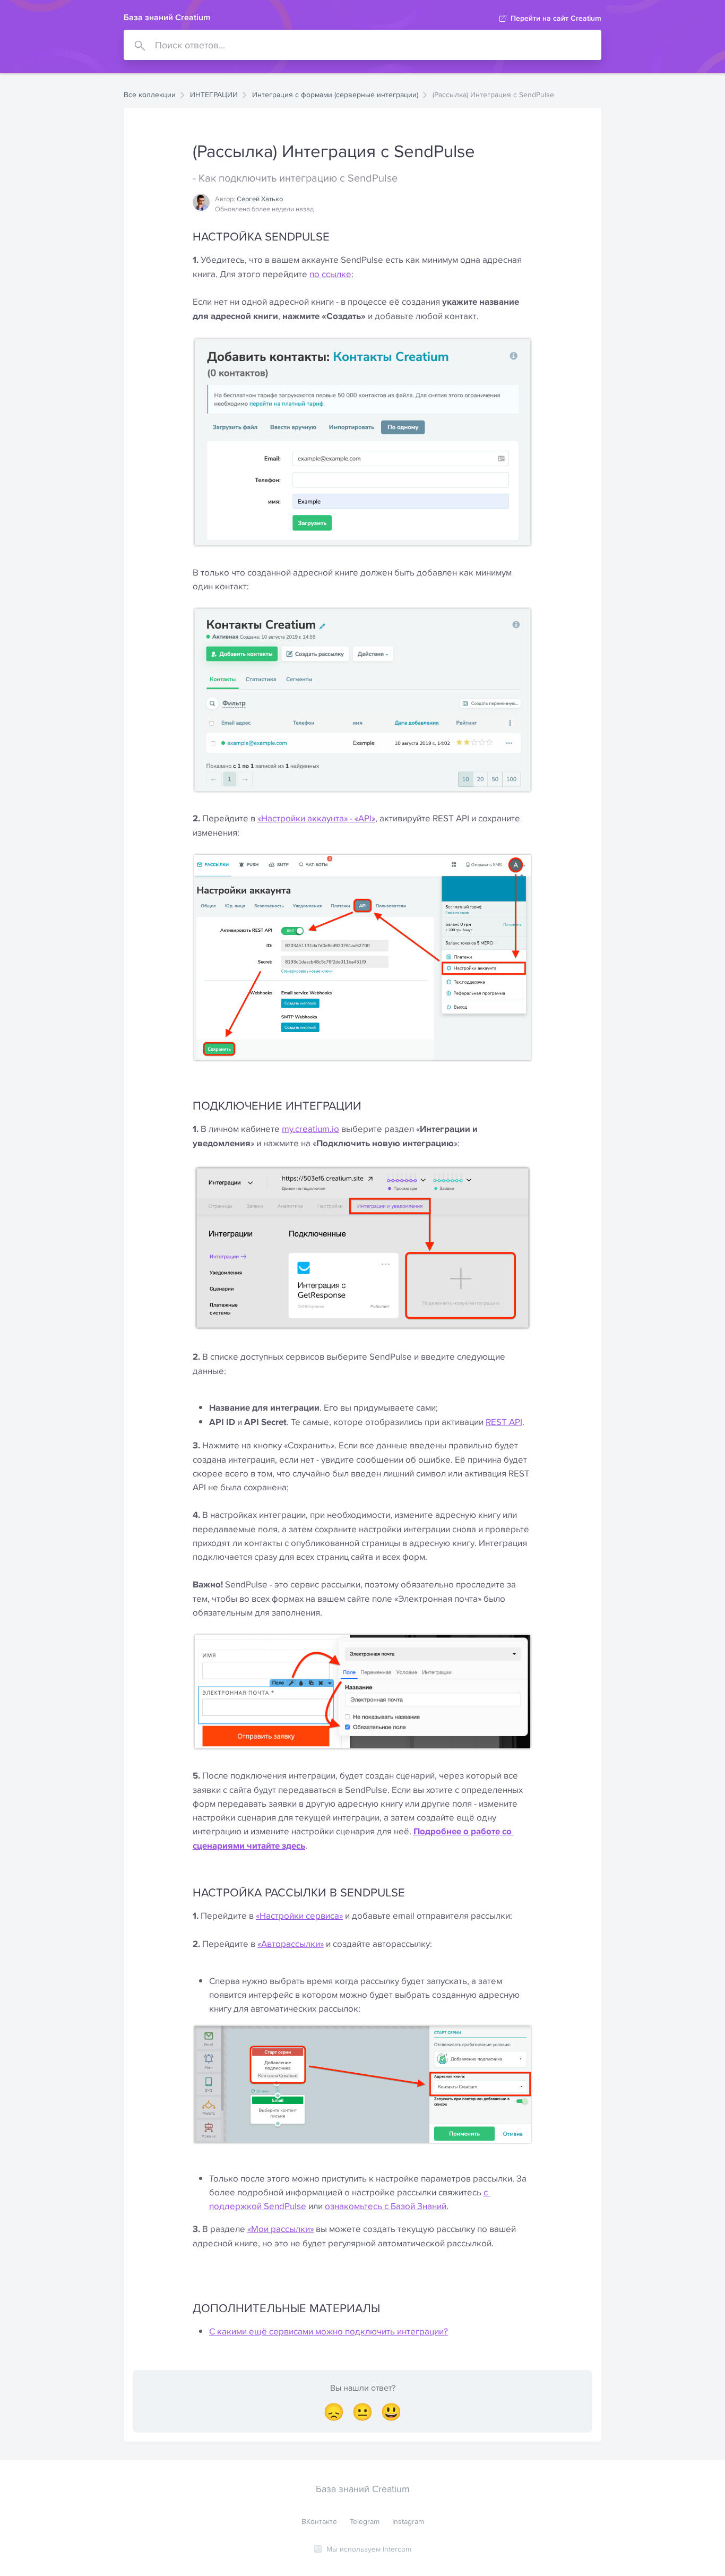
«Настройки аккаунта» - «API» (316, 818)
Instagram (408, 2521)
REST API (504, 1422)
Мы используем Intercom (369, 2549)
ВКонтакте (319, 2521)
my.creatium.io (310, 1129)
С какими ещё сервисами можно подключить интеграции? (329, 2331)
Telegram (365, 2521)
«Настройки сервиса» (299, 1916)
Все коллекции (150, 95)
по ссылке (330, 274)
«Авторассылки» (291, 1944)
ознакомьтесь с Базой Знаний (386, 2206)
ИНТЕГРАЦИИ (214, 95)
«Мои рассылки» (280, 2229)
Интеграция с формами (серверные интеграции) (335, 95)
